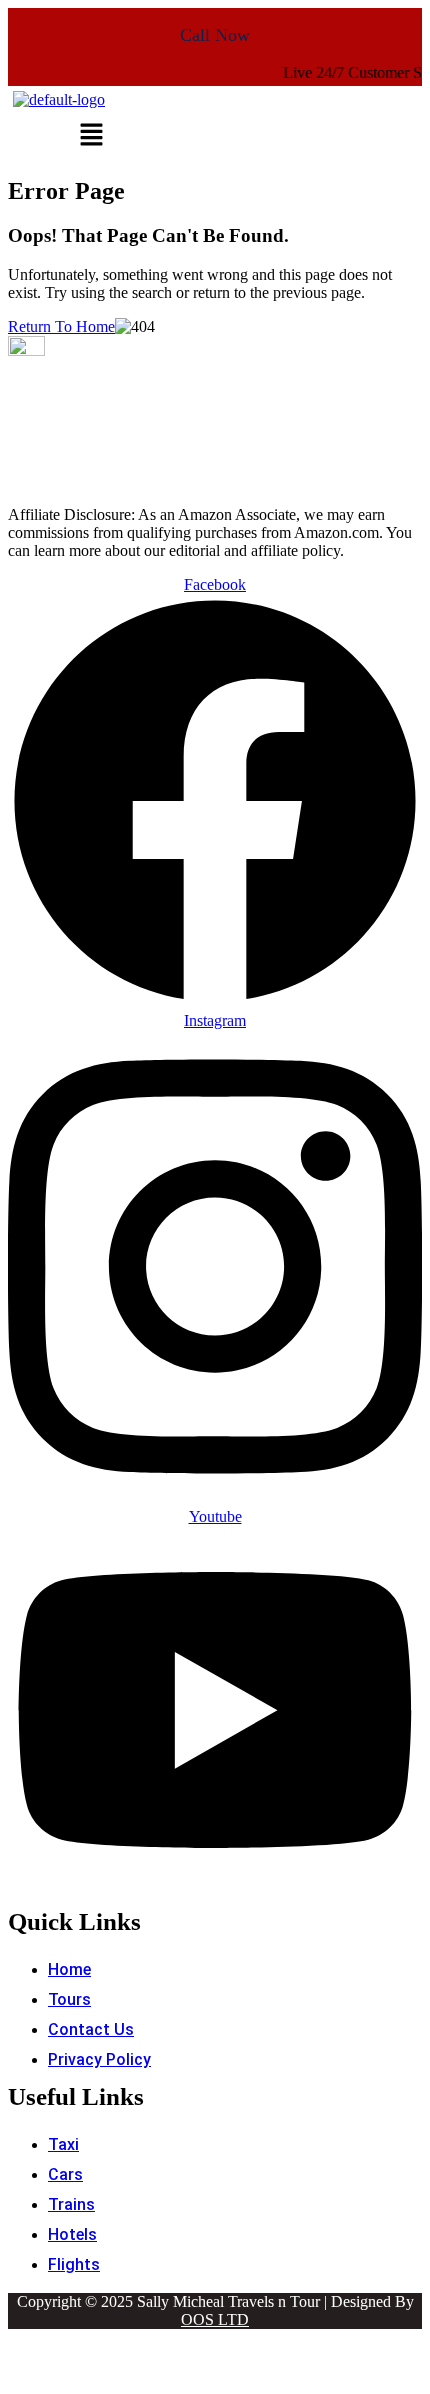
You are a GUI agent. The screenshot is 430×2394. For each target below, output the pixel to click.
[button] (91, 136)
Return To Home (61, 326)
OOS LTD (215, 2319)
